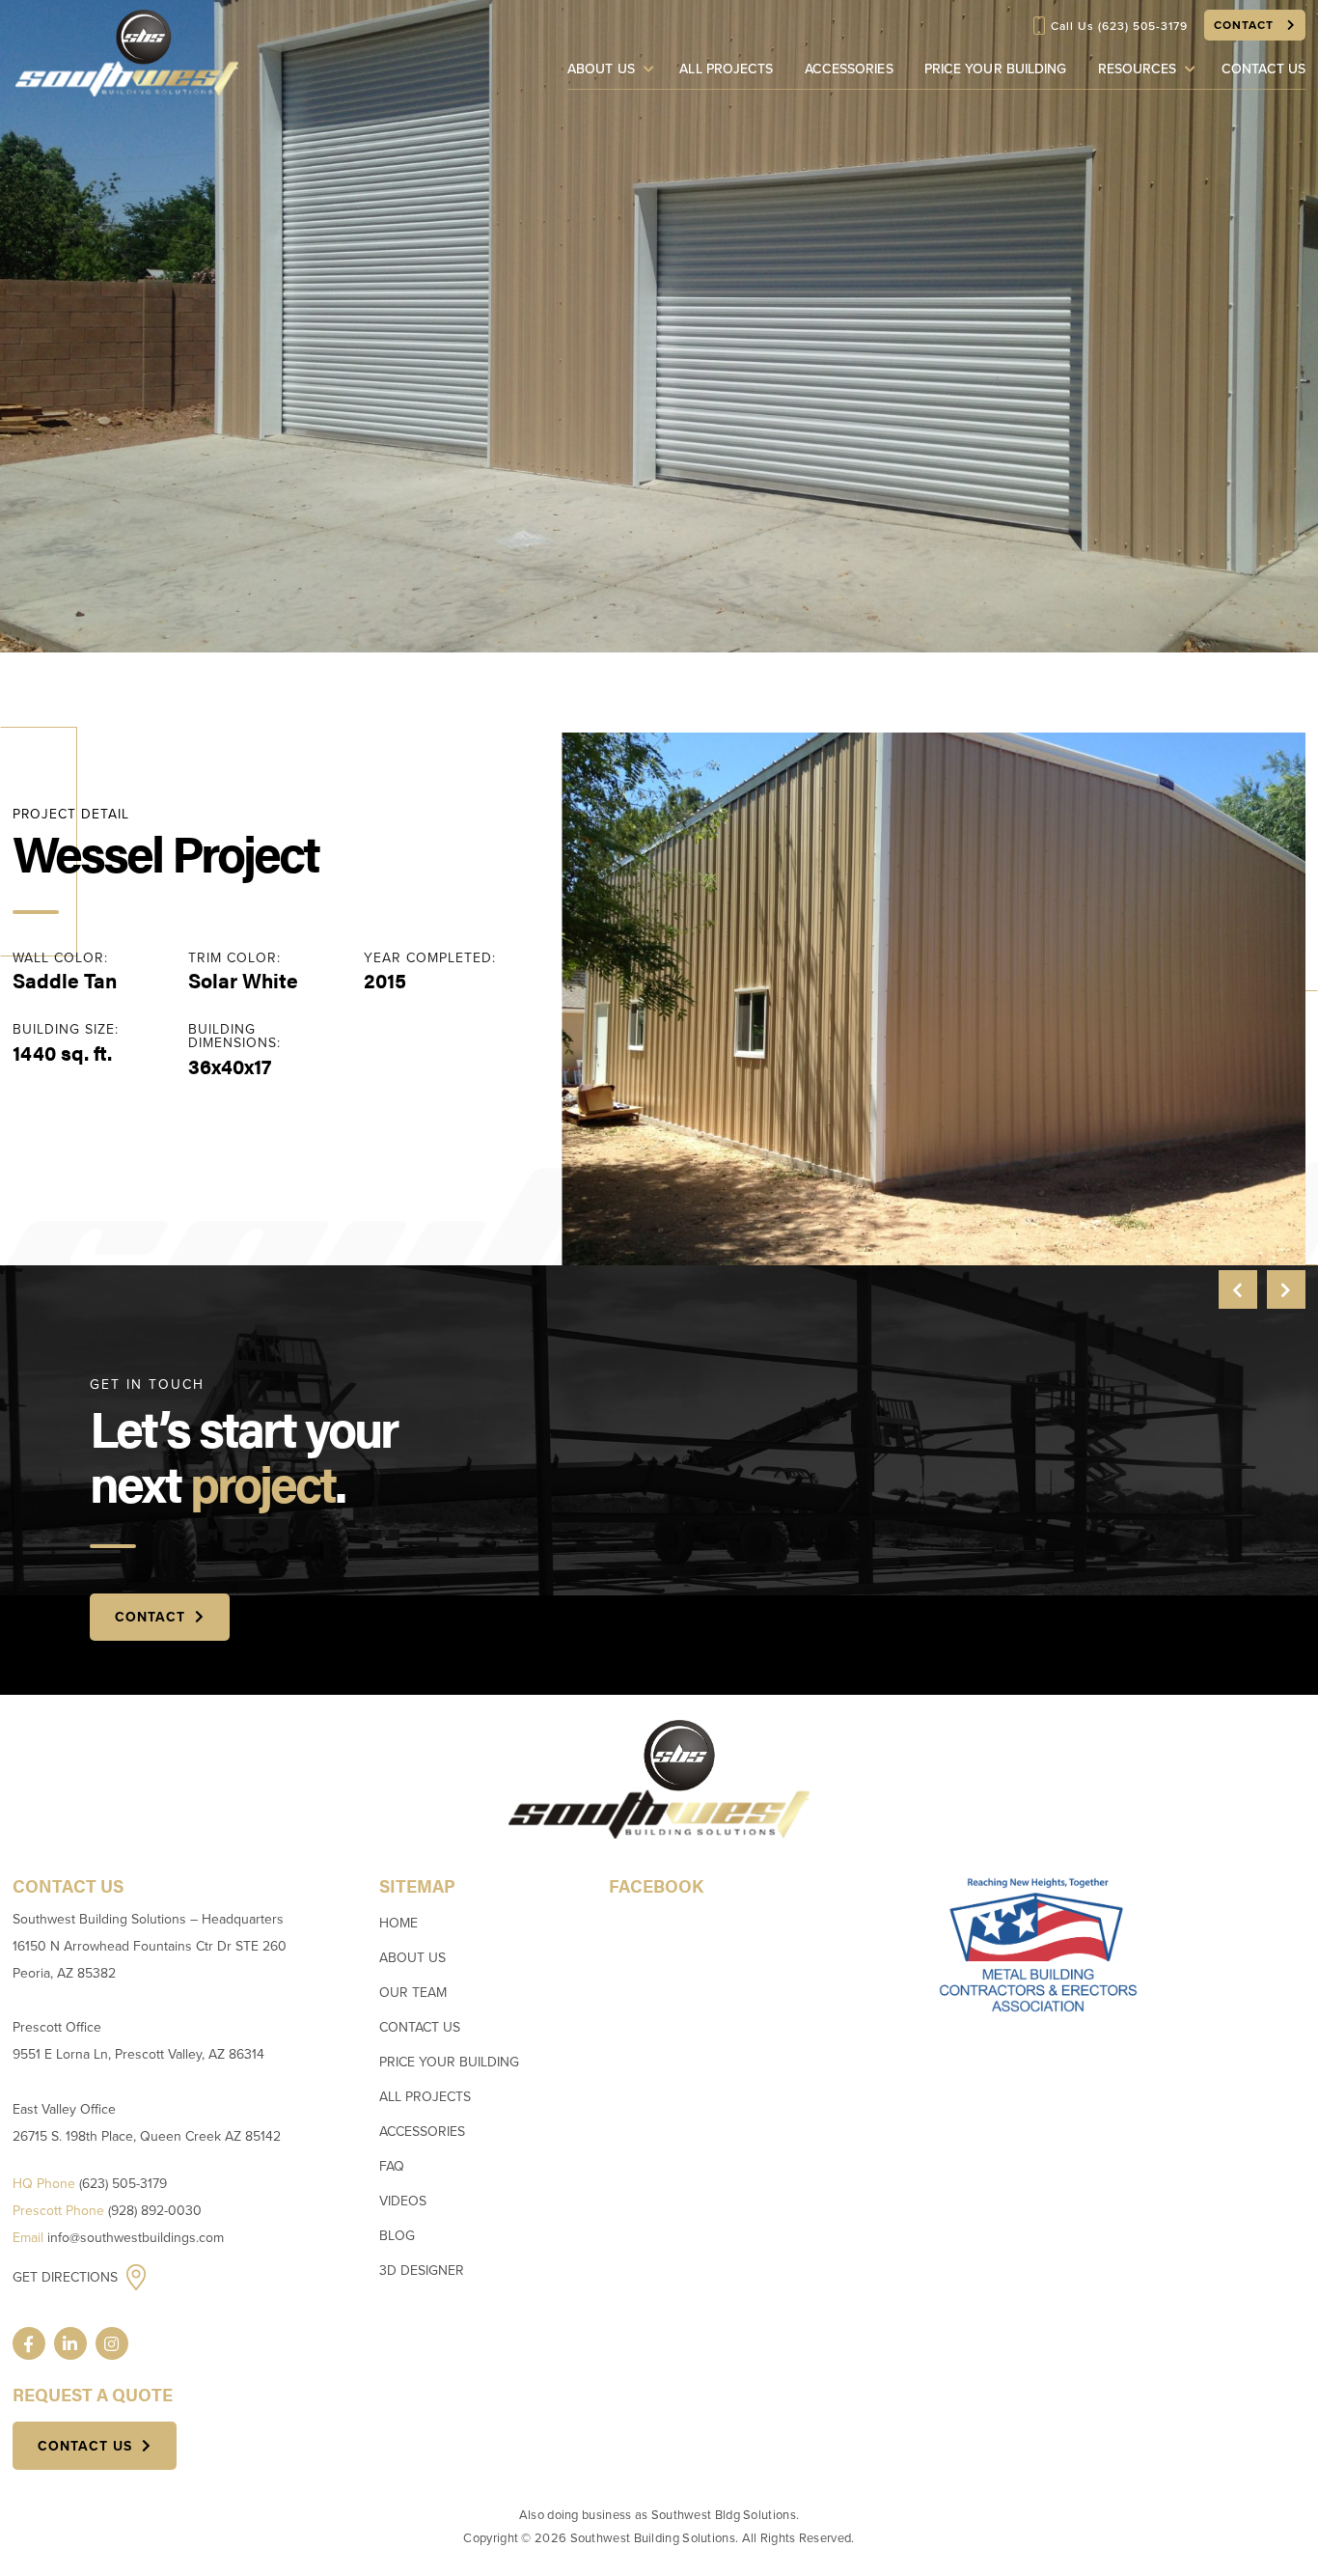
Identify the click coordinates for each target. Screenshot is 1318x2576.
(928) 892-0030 (155, 2211)
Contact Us (1263, 69)
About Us (601, 69)
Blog (397, 2236)
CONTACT (150, 1617)
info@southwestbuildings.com (136, 2238)
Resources (1138, 69)
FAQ (392, 2166)
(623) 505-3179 (1143, 26)
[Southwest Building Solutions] (126, 52)
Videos (403, 2201)
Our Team (413, 1993)
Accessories (849, 69)
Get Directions (67, 2277)
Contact (1246, 25)
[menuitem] (615, 69)
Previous (1238, 1289)
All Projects (726, 69)
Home (398, 1923)
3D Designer (422, 2271)
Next (1286, 1289)
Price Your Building (996, 69)
